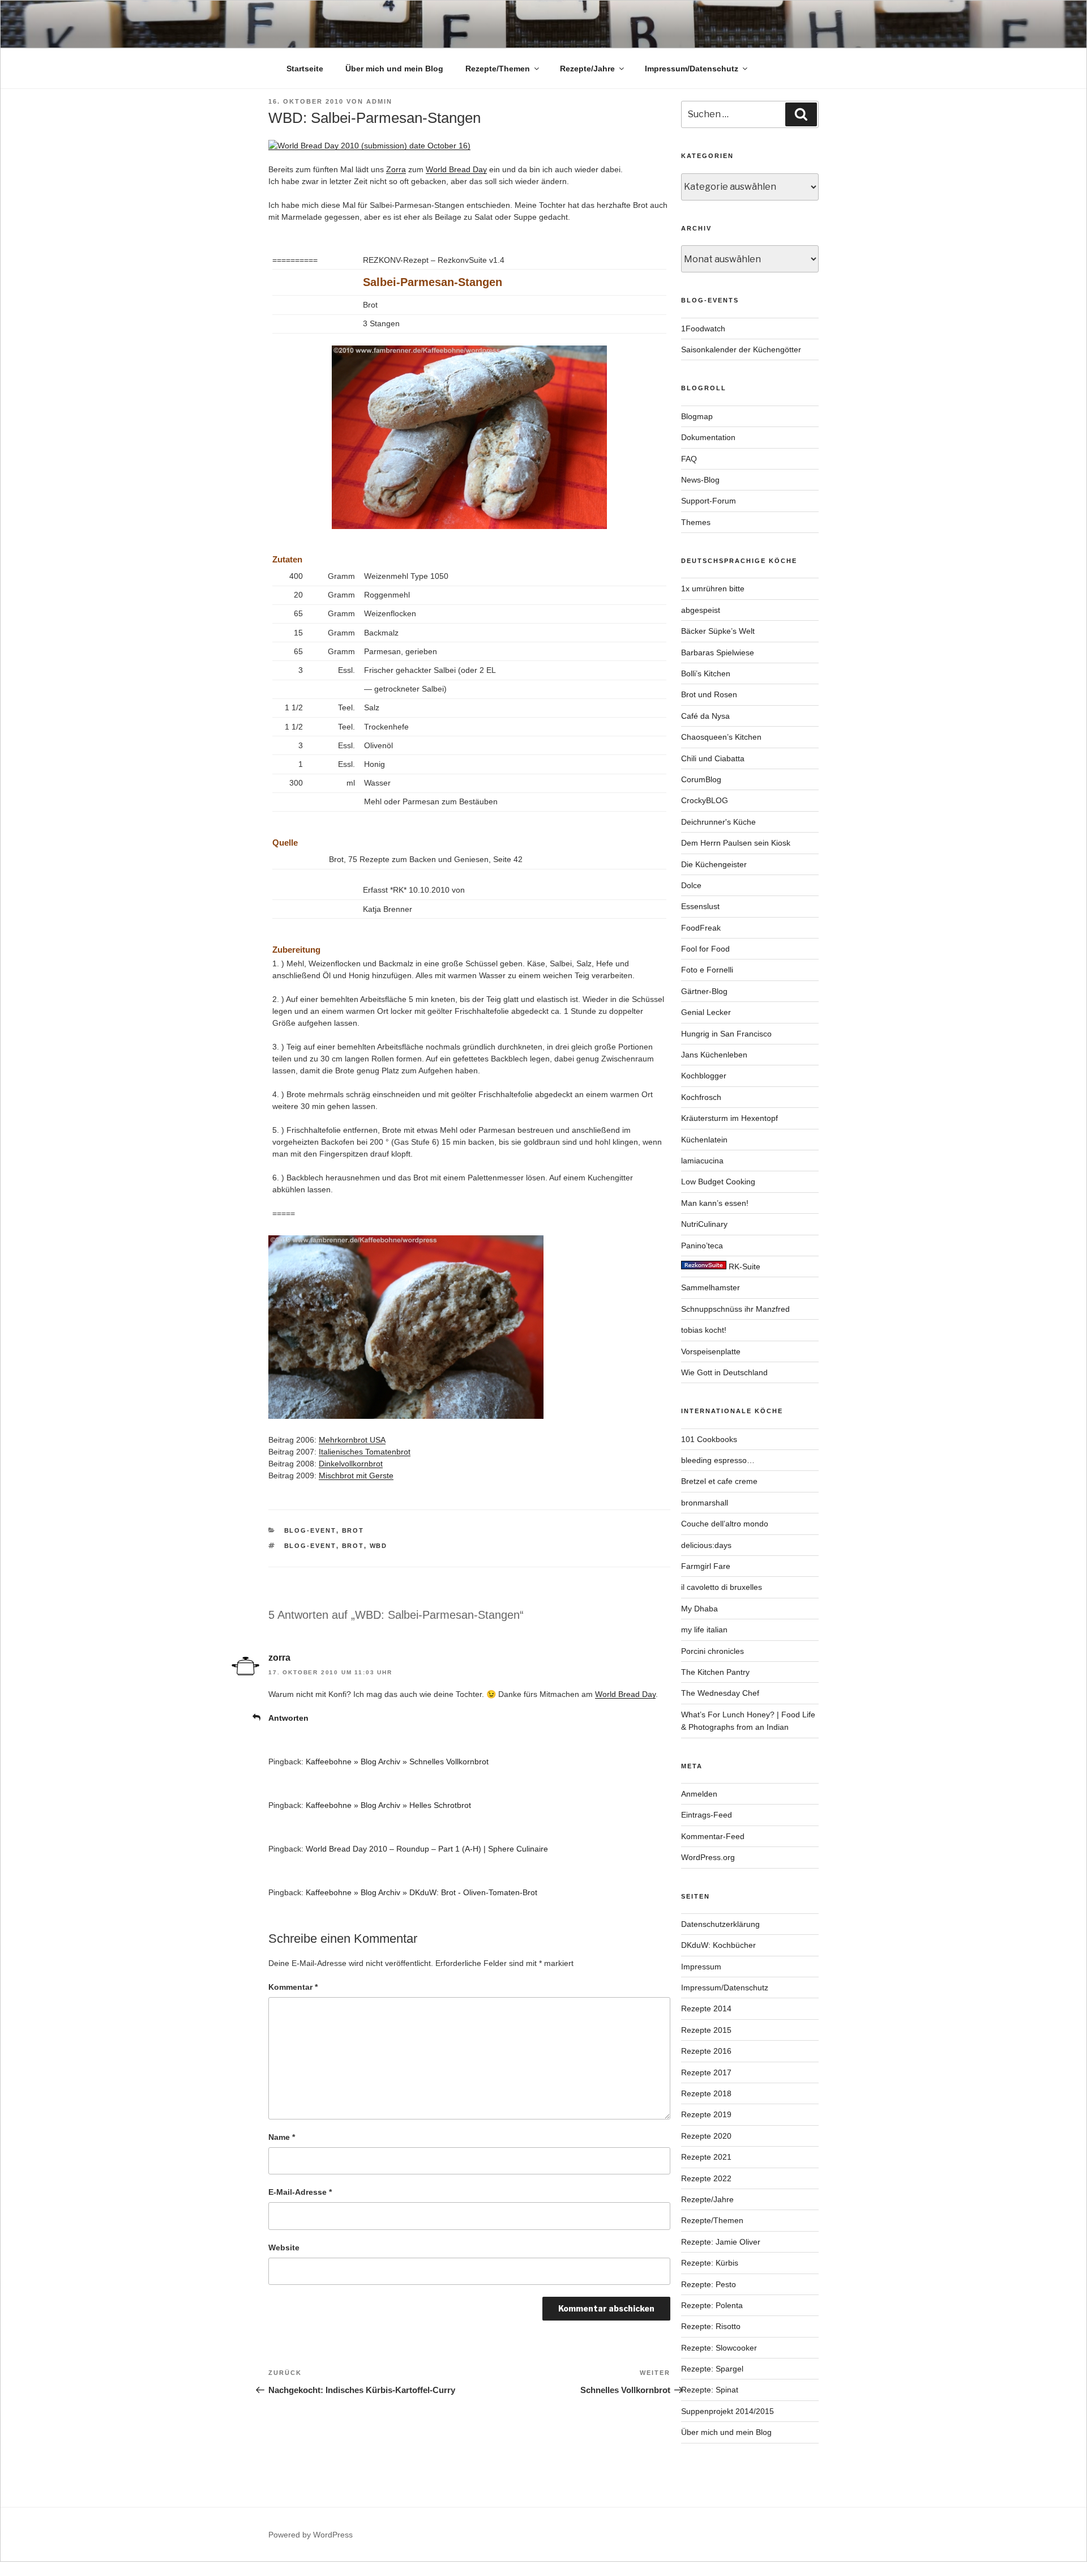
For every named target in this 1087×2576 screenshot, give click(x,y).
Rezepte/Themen (498, 69)
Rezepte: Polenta (712, 2305)
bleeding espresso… (718, 1460)
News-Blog (700, 480)
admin (379, 101)
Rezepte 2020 (706, 2136)
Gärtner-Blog (704, 991)
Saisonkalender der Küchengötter (741, 349)
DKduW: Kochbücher (718, 1945)
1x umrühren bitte (713, 588)
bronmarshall (705, 1503)
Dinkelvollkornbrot (351, 1464)
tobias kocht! (704, 1330)
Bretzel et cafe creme (719, 1481)
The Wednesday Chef (720, 1693)
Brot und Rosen (709, 694)
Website (284, 2247)
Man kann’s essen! (715, 1203)
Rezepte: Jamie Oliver (721, 2242)
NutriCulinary (704, 1224)
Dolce (691, 885)
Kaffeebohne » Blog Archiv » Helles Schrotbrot (388, 1805)
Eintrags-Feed (707, 1815)
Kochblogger (704, 1076)
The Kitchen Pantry (715, 1672)
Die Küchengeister (714, 864)
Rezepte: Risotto (711, 2326)
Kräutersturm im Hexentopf (729, 1118)
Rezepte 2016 (706, 2051)
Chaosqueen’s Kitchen (721, 737)
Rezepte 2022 (706, 2178)
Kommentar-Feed (713, 1836)
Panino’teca (702, 1246)
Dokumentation (708, 437)
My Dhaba (699, 1609)
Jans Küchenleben (714, 1055)
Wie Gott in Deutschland (724, 1372)
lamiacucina (702, 1161)
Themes (696, 522)
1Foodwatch (703, 329)
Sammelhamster (711, 1287)
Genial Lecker (706, 1012)
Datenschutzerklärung (720, 1924)
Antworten (288, 1718)
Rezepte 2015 (706, 2030)
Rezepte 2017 (706, 2072)
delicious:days (706, 1545)
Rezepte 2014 (706, 2008)
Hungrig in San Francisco (726, 1034)
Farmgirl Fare (706, 1566)
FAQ (689, 459)
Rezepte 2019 (706, 2114)
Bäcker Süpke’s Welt (718, 631)
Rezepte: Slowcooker (719, 2348)
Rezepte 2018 (706, 2093)
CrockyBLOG (705, 800)
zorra (279, 1658)
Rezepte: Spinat (710, 2390)
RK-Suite (743, 1266)
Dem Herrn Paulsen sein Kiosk (736, 843)
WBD (379, 1546)
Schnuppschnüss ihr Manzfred (735, 1309)
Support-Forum (709, 501)
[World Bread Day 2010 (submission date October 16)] (369, 146)
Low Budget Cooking (718, 1182)
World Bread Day (456, 169)
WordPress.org (708, 1857)
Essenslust (700, 906)
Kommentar (293, 1987)
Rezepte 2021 (706, 2157)
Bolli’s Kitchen (706, 673)
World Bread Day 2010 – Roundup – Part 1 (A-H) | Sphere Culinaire (427, 1849)
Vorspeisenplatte (711, 1351)
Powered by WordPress (311, 2535)
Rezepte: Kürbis (710, 2263)
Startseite (305, 69)
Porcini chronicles (712, 1651)
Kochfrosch (701, 1097)
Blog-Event (310, 1530)
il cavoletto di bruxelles (722, 1587)
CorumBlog (701, 779)
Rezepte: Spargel (712, 2369)
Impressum (701, 1967)
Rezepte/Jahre (587, 69)
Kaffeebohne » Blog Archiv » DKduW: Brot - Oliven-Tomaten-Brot (421, 1892)
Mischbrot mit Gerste (356, 1475)
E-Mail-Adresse (300, 2192)
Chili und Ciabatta (713, 758)
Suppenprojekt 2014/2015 (727, 2411)
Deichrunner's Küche (718, 822)
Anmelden (699, 1794)
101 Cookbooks (709, 1439)
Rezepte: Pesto (709, 2284)
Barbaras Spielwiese (718, 652)
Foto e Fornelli (707, 970)
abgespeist (701, 610)
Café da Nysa (705, 716)
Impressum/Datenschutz (692, 69)
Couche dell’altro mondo (725, 1524)
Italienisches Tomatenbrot (365, 1452)
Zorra (396, 169)
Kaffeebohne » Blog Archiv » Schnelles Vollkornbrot (397, 1762)
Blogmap (697, 416)
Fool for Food (705, 949)
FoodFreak (701, 928)
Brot (353, 1530)
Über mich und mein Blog (394, 69)
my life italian (704, 1630)
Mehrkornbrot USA (352, 1440)
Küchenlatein (704, 1140)
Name (282, 2137)
